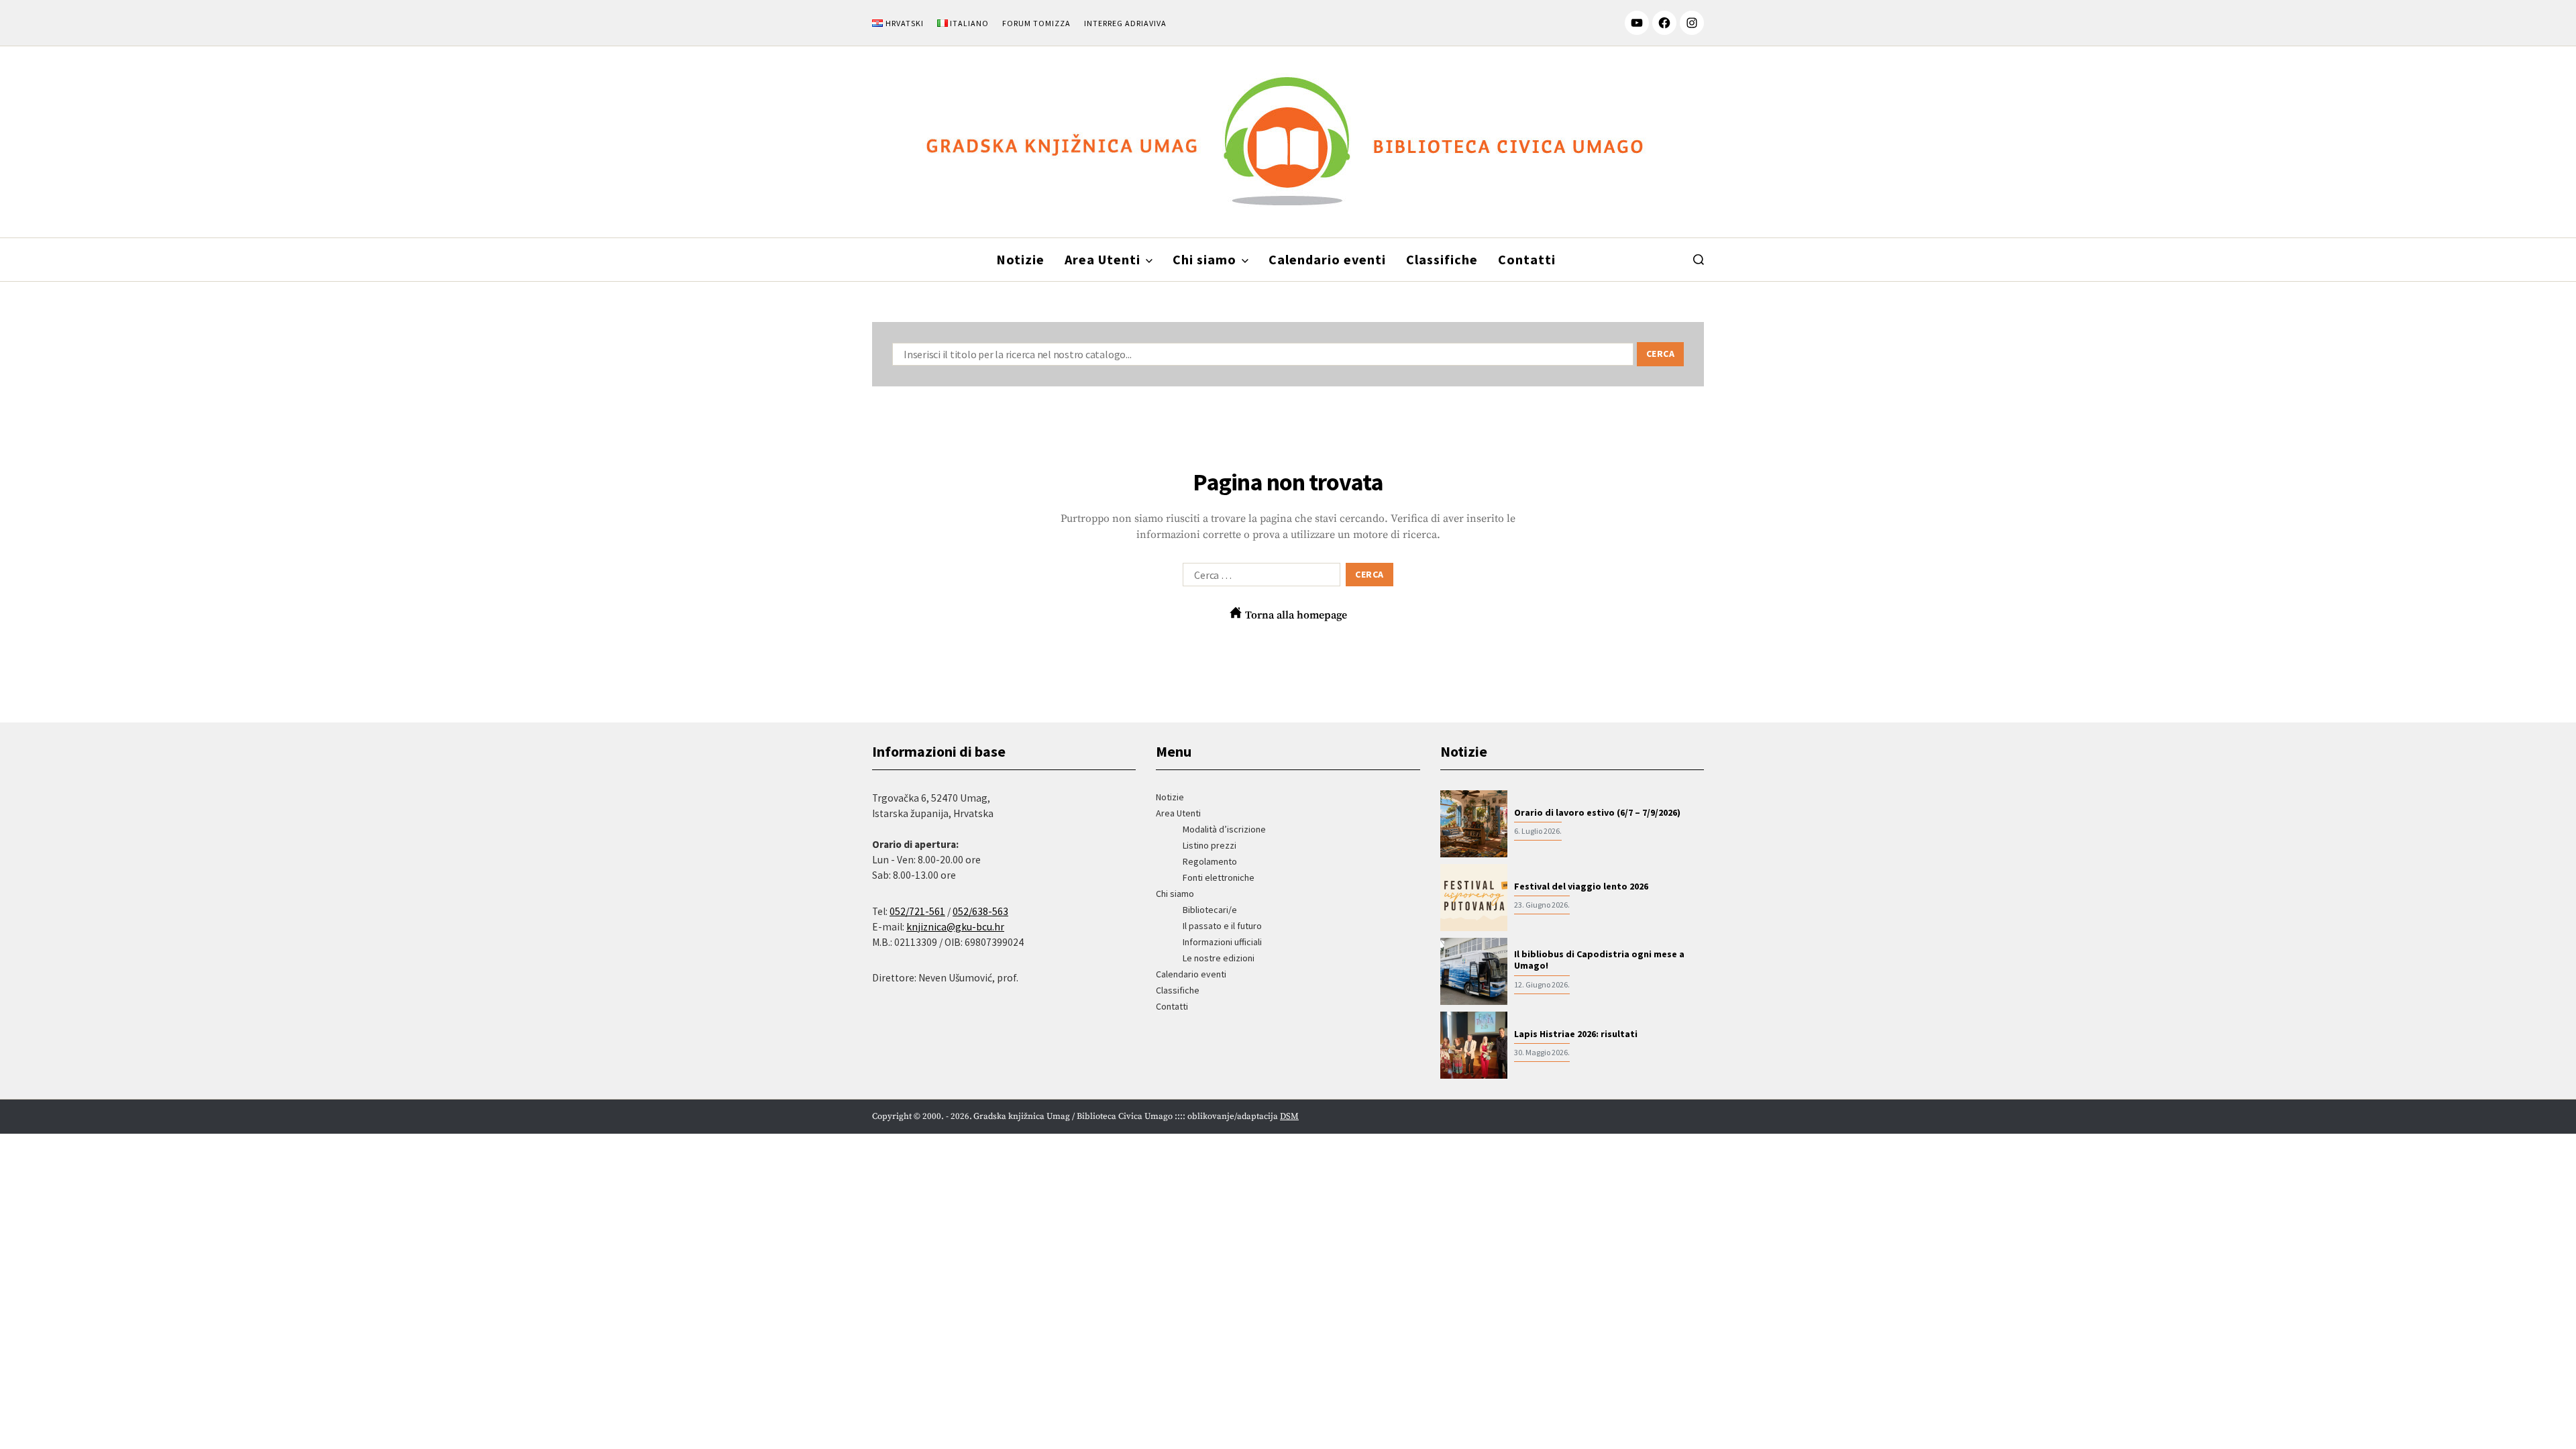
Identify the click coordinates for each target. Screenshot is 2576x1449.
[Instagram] (1692, 23)
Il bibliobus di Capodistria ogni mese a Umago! (1599, 960)
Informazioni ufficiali (1222, 942)
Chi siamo (1204, 259)
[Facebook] (1664, 23)
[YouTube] (1637, 23)
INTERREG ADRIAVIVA (1125, 23)
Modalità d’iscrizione (1224, 829)
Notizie (1020, 259)
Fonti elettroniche (1219, 877)
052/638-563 (980, 911)
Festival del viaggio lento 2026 (1581, 887)
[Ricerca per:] (1259, 578)
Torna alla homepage (1295, 615)
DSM (1289, 1116)
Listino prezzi (1210, 845)
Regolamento (1210, 861)
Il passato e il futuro (1222, 926)
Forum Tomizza (1036, 23)
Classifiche (1442, 259)
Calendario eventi (1327, 259)
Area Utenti (1103, 259)
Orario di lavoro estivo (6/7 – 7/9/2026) (1597, 813)
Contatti (1527, 259)
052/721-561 (917, 911)
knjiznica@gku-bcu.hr (955, 927)
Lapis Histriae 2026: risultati (1576, 1034)
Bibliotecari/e (1210, 910)
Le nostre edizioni (1219, 958)
